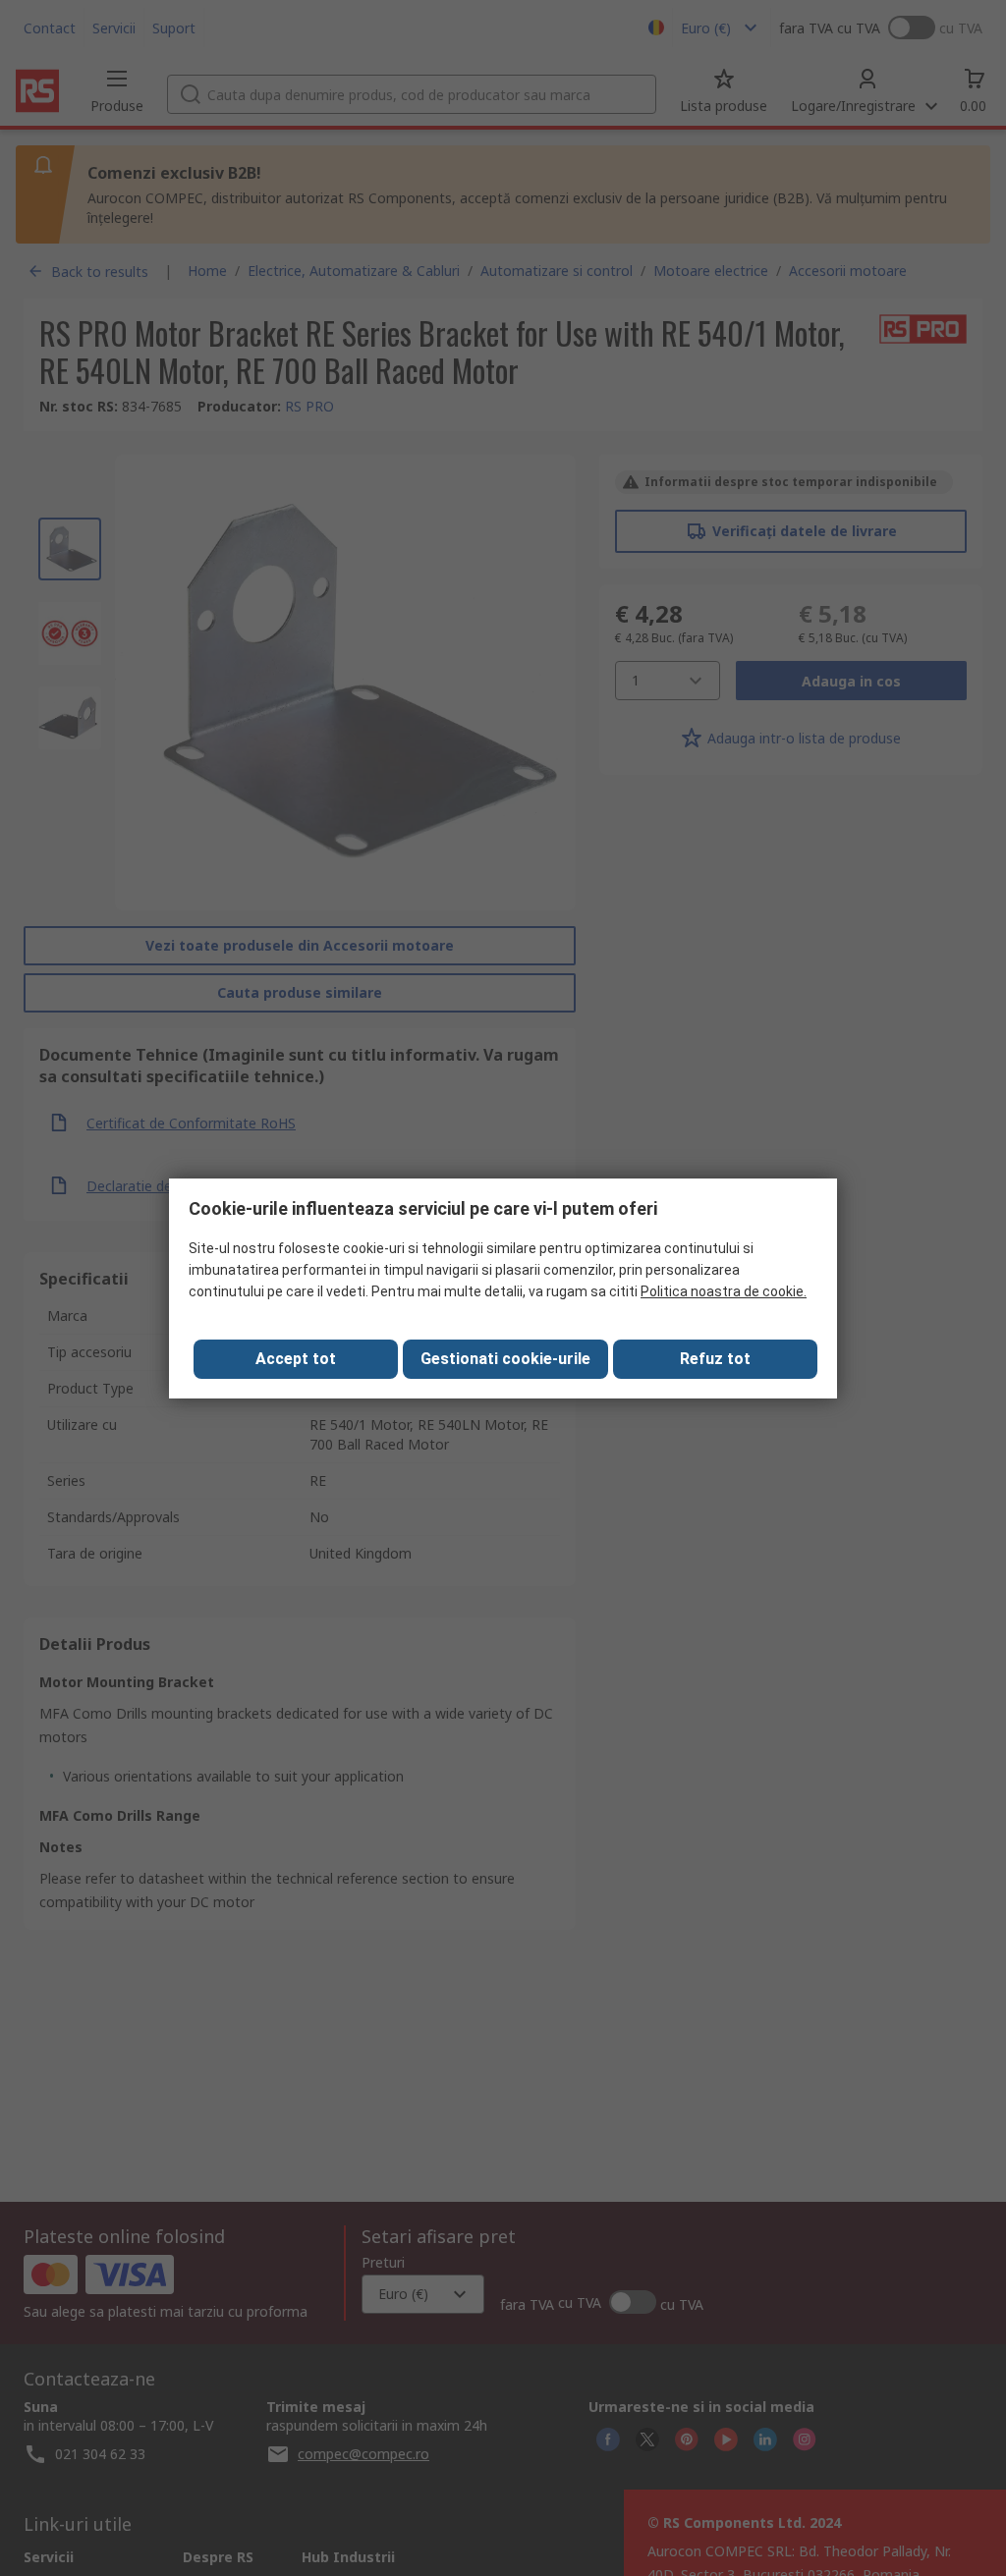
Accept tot (296, 1359)
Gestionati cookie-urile (505, 1359)
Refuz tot (715, 1359)
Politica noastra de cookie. (724, 1291)
